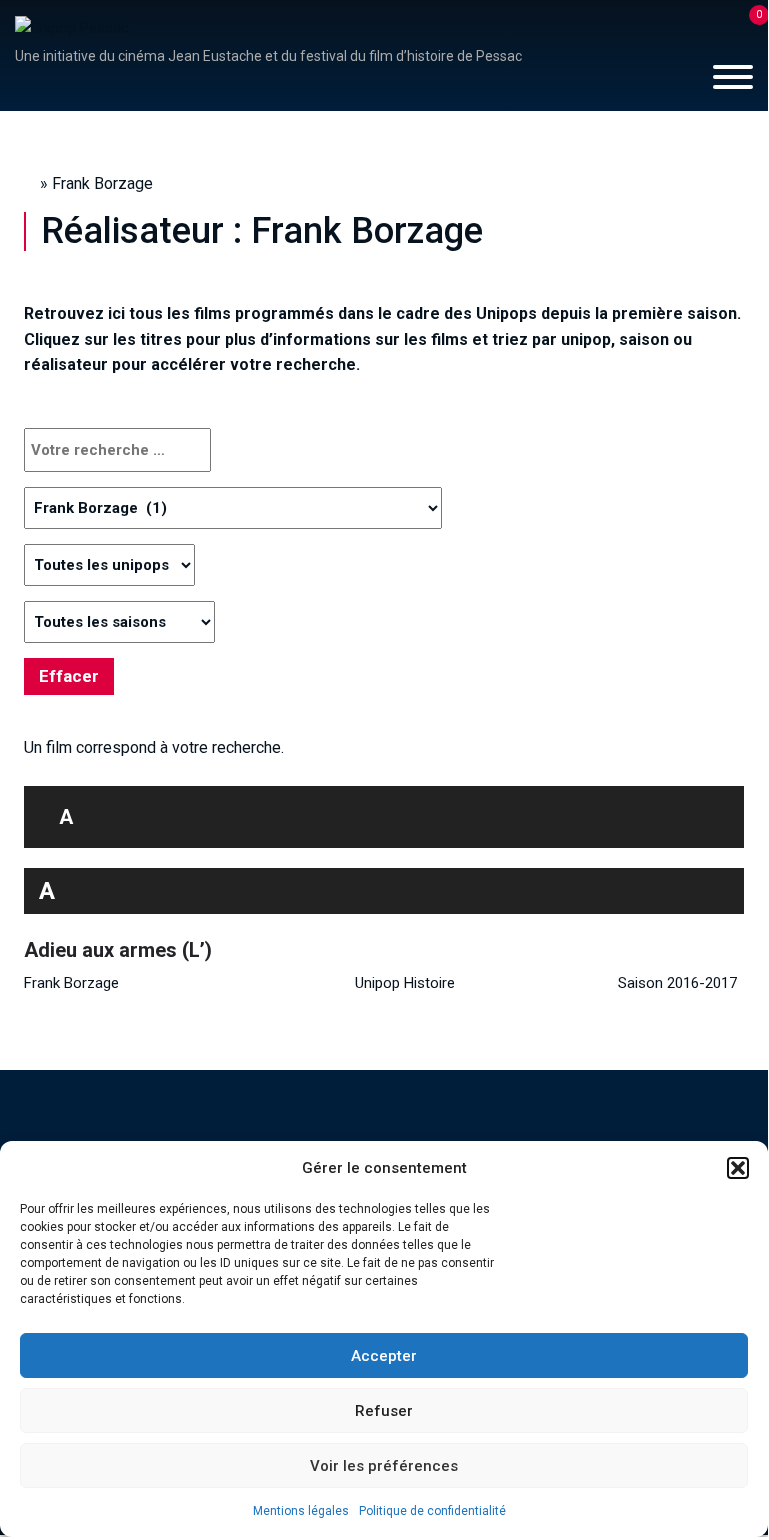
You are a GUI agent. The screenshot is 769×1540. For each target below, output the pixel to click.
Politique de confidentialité (432, 1511)
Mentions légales (301, 1511)
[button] (738, 1168)
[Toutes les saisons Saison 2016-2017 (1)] (119, 622)
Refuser (384, 1411)
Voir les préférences (384, 1466)
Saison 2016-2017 (677, 983)
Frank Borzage (71, 983)
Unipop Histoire (405, 983)
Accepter (384, 1356)
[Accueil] (72, 27)
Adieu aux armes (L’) (118, 950)
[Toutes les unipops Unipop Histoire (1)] (109, 565)
